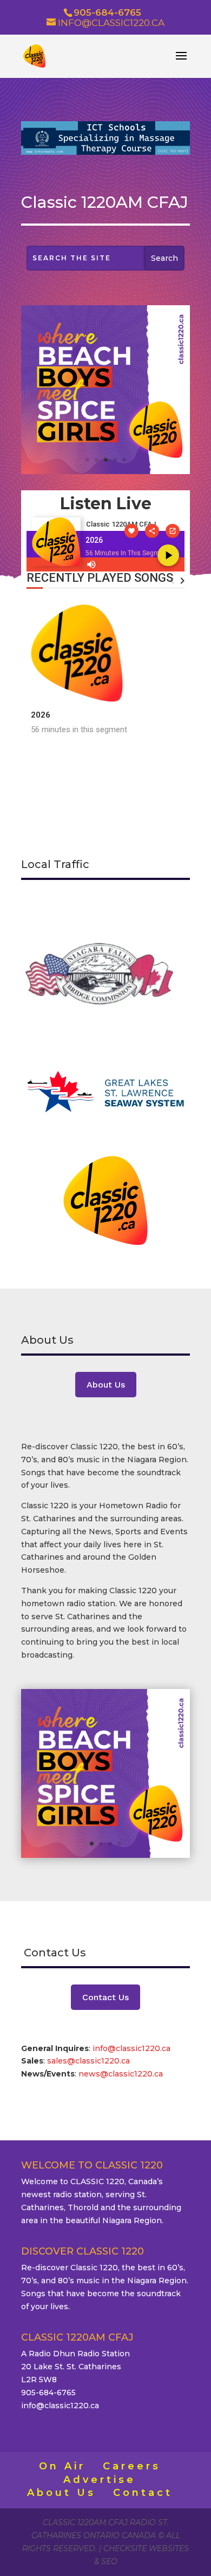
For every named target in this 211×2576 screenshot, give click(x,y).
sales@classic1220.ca (90, 2061)
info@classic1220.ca (131, 2048)
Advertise (100, 2480)
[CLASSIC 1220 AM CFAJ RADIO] (105, 471)
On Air (62, 2466)
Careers (132, 2466)
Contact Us (105, 1997)
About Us (106, 1385)
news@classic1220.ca (121, 2074)
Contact (143, 2493)
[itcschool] (105, 152)
